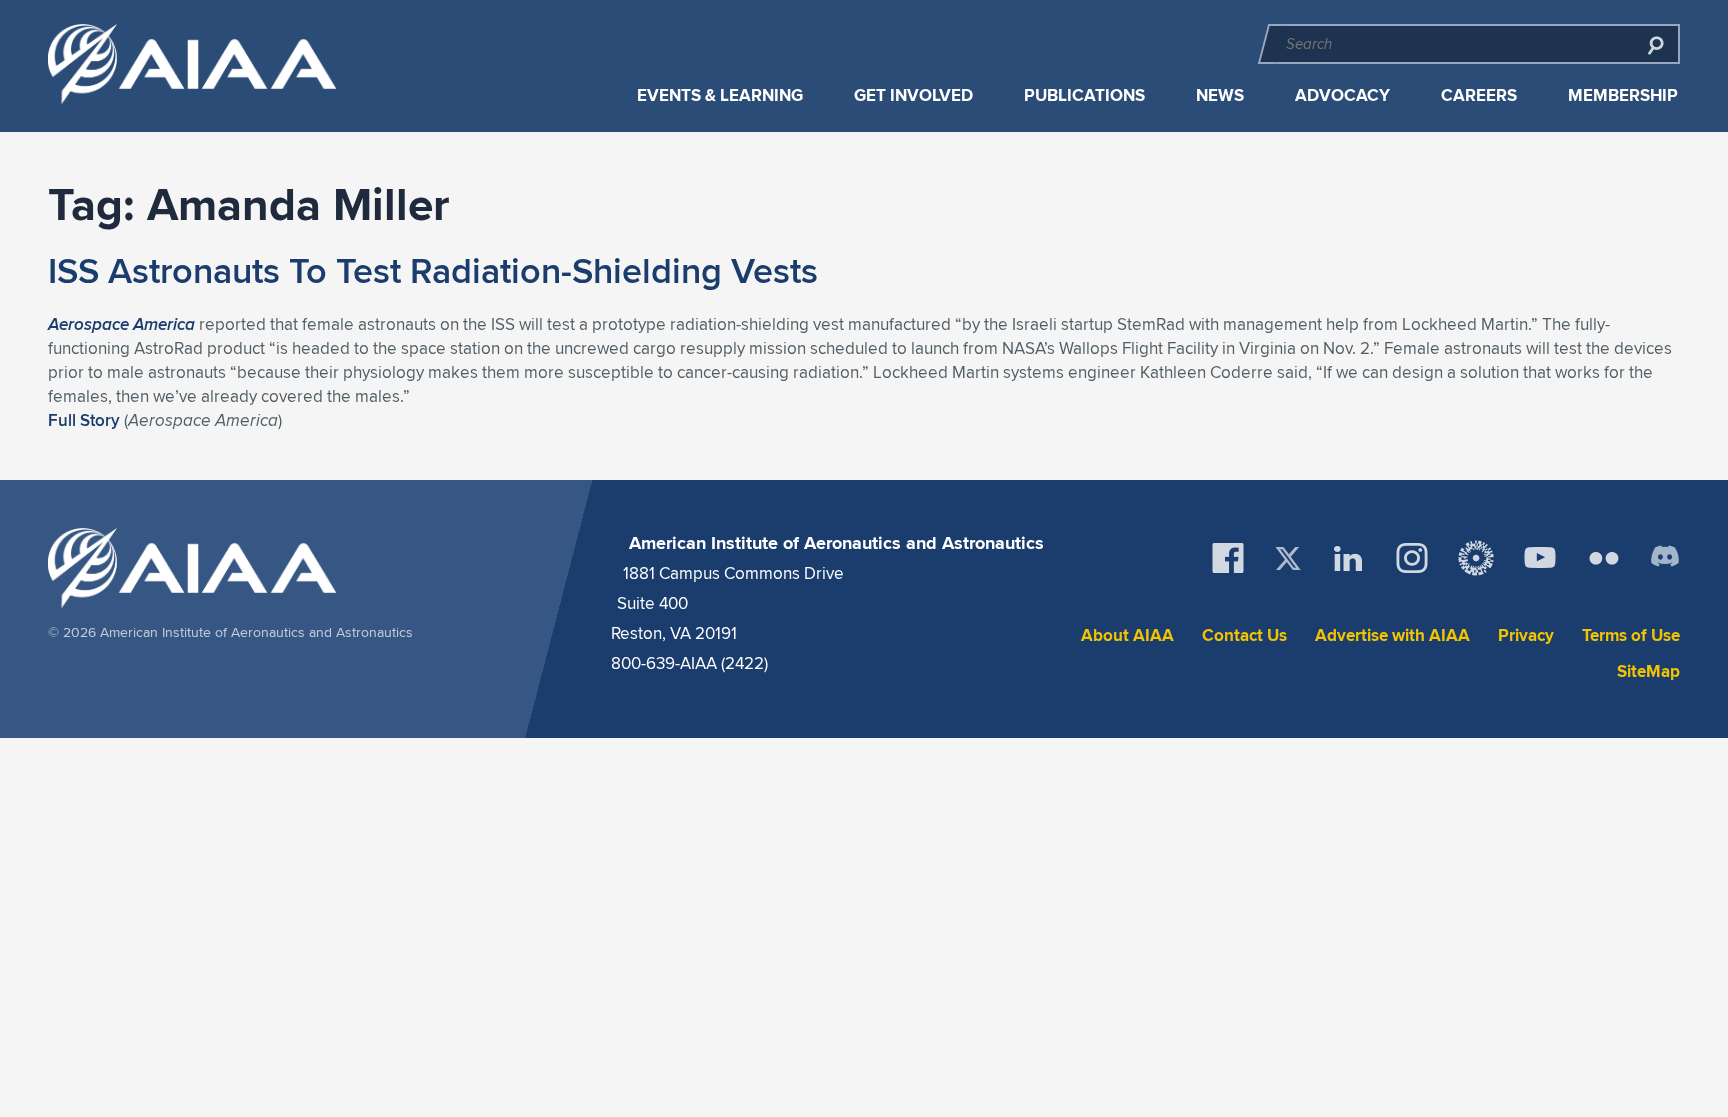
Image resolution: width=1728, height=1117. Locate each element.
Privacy (1526, 635)
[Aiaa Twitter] (1288, 558)
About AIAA (1127, 635)
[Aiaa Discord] (1665, 558)
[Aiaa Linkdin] (1348, 558)
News (1220, 95)
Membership (1623, 95)
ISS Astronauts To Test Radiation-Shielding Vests (433, 270)
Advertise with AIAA (1392, 635)
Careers (1479, 95)
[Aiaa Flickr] (1604, 558)
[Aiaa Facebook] (1228, 558)
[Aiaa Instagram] (1412, 558)
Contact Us (1244, 635)
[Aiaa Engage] (1476, 558)
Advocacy (1342, 95)
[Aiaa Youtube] (1540, 558)
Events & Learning (720, 95)
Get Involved (913, 95)
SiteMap (1648, 671)
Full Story (84, 420)
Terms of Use (1631, 635)
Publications (1084, 95)
